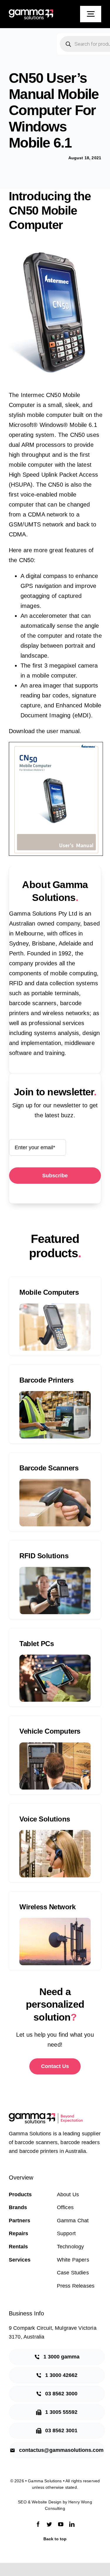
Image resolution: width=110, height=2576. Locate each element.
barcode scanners (33, 1003)
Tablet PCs (37, 1644)
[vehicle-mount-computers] (55, 1745)
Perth (16, 953)
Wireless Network (47, 1907)
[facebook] (38, 2524)
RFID (16, 983)
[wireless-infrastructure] (55, 1921)
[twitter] (49, 2524)
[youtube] (61, 2524)
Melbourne (29, 933)
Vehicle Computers (50, 1731)
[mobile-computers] (55, 1306)
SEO (22, 2502)
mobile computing (73, 973)
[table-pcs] (55, 1658)
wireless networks (66, 1013)
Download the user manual (44, 731)
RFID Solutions (44, 1556)
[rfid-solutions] (55, 1570)
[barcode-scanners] (55, 1482)
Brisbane (44, 943)
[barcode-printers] (55, 1394)
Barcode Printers (46, 1380)
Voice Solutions (45, 1819)
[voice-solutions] (55, 1833)
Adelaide (70, 943)
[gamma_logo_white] (31, 12)
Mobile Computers (49, 1292)
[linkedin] (72, 2524)
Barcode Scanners (49, 1468)
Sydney (19, 943)
